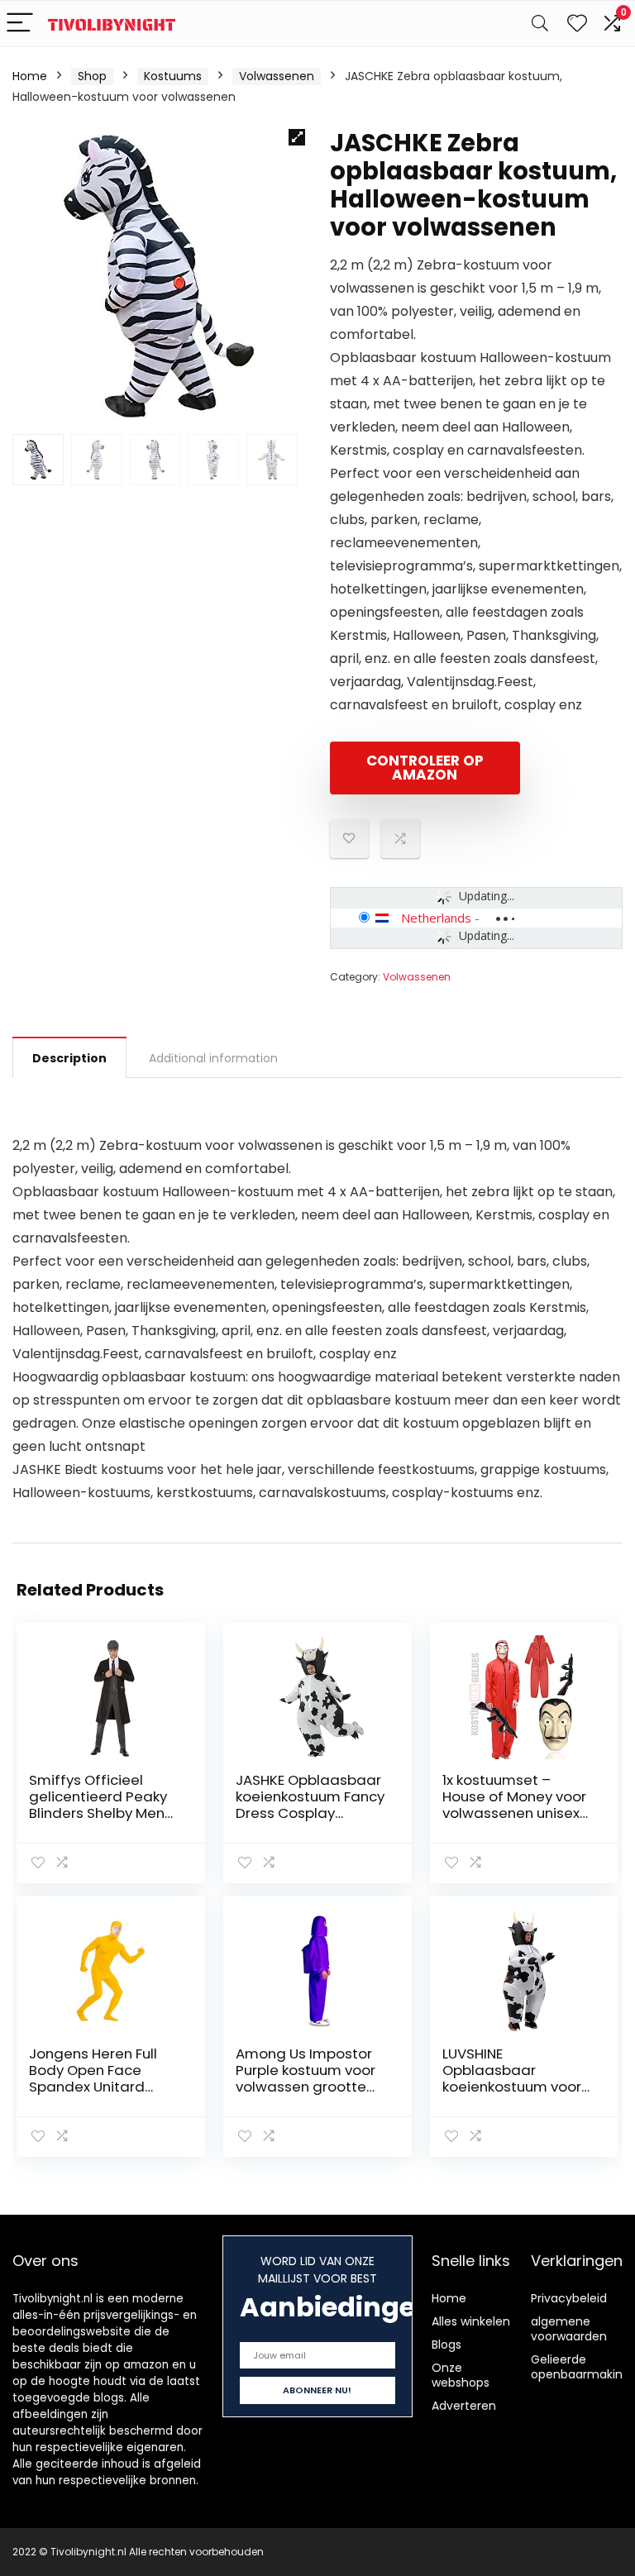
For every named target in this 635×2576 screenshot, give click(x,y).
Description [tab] (69, 1058)
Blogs (446, 2345)
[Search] (540, 24)
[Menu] (20, 24)
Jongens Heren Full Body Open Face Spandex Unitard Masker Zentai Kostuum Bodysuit (93, 2087)
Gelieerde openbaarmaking (580, 2367)
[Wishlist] (577, 24)
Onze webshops (461, 2375)
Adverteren (464, 2406)
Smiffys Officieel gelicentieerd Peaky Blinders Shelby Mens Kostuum (100, 1805)
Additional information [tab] (213, 1058)
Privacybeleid (569, 2298)
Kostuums (173, 76)
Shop (92, 76)
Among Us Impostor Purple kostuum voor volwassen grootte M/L (306, 2078)
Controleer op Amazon (425, 768)
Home (30, 76)
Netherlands (436, 918)
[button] (297, 137)
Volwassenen (277, 76)
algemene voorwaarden (569, 2329)
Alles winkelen (471, 2321)
